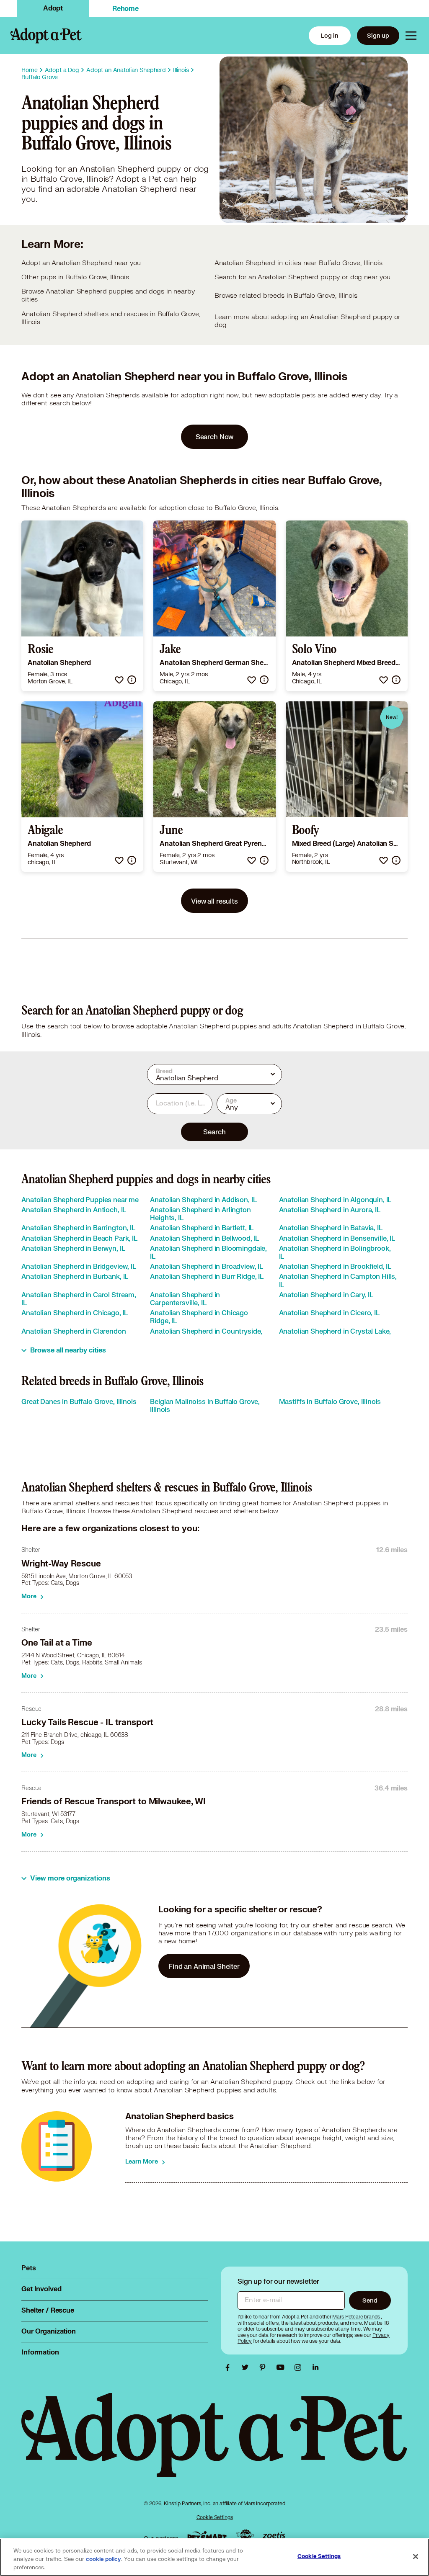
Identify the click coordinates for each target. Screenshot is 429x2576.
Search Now (215, 437)
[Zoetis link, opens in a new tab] (274, 2536)
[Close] (416, 2557)
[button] (119, 680)
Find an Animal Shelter (204, 1966)
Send (370, 2300)
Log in (330, 35)
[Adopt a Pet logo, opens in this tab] (214, 2443)
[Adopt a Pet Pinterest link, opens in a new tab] (265, 2367)
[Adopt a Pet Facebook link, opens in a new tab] (230, 2367)
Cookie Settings (215, 2517)
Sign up (378, 35)
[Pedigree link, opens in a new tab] (245, 2536)
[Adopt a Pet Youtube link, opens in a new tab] (282, 2367)
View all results (214, 901)
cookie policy (103, 2559)
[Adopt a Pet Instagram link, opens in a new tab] (300, 2367)
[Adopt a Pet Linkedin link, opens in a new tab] (315, 2367)
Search (214, 1132)
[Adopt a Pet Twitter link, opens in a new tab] (247, 2367)
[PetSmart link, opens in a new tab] (207, 2536)
